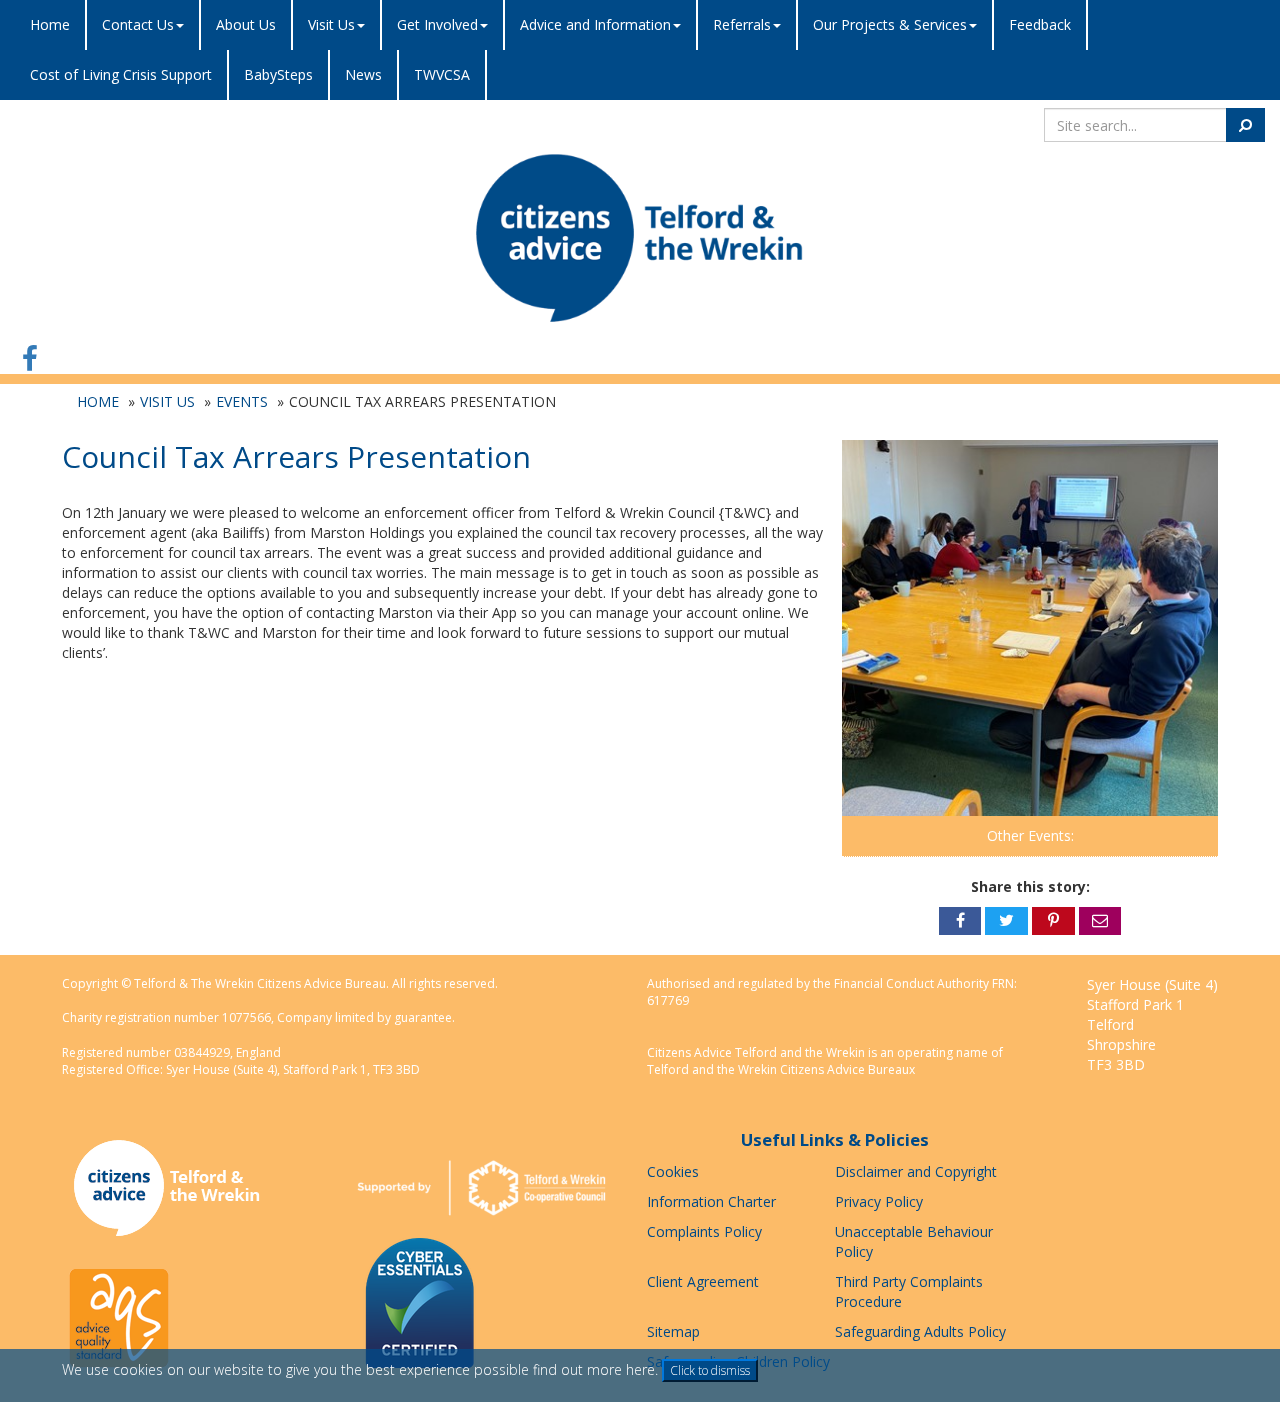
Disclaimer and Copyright (916, 1171)
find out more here (594, 1369)
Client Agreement (703, 1281)
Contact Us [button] (138, 24)
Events (242, 401)
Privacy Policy (879, 1201)
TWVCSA (442, 74)
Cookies (673, 1171)
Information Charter (711, 1201)
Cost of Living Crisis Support (121, 74)
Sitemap (673, 1331)
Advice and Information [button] (595, 24)
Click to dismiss (710, 1370)
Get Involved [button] (437, 24)
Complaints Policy (704, 1231)
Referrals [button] (742, 24)
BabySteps (278, 74)
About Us (246, 24)
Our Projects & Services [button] (890, 24)
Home (50, 24)
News (363, 74)
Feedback (1040, 24)
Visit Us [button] (331, 24)
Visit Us (167, 401)
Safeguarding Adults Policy (920, 1331)
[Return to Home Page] (640, 237)
